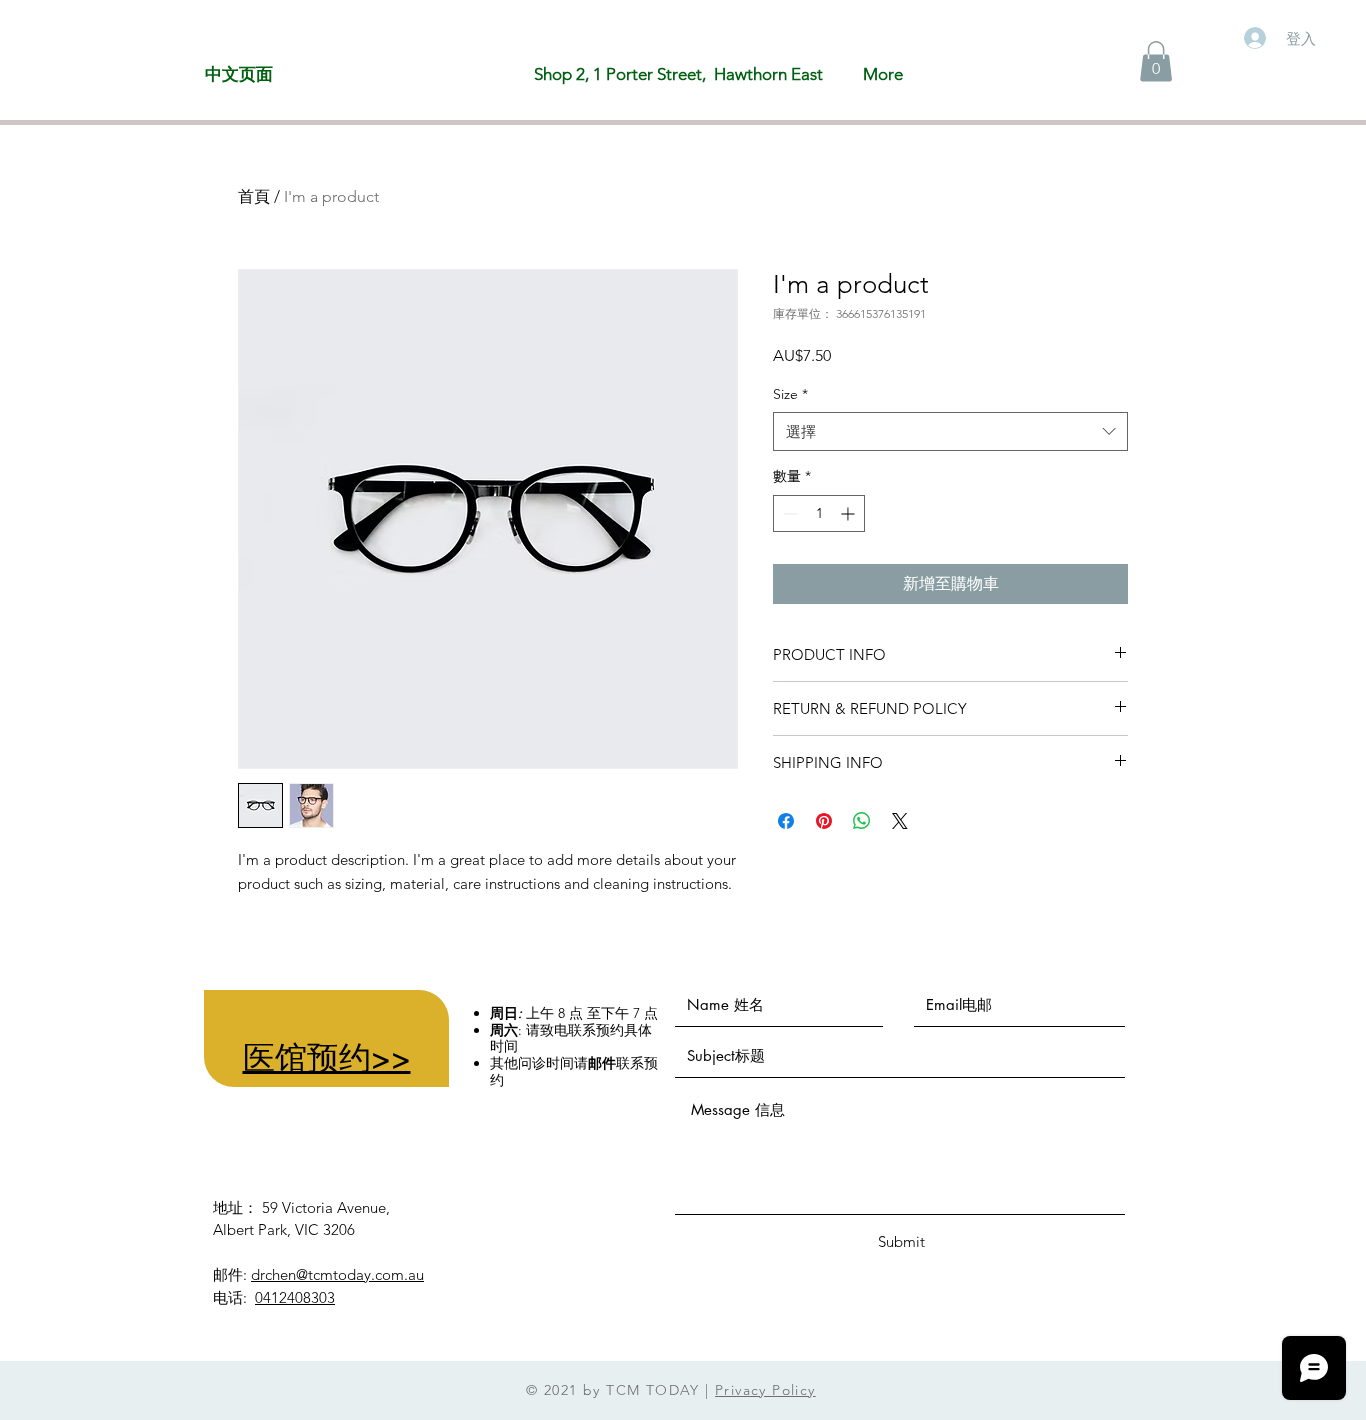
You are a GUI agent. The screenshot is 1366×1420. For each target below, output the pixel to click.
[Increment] (849, 513)
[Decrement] (788, 513)
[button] (1156, 61)
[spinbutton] (819, 513)
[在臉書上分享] (786, 821)
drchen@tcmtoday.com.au (337, 1274)
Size (790, 394)
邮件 (602, 1063)
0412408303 (295, 1297)
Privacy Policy (765, 1390)
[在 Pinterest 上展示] (824, 821)
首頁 (254, 196)
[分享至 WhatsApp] (862, 821)
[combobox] (950, 431)
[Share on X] (900, 821)
